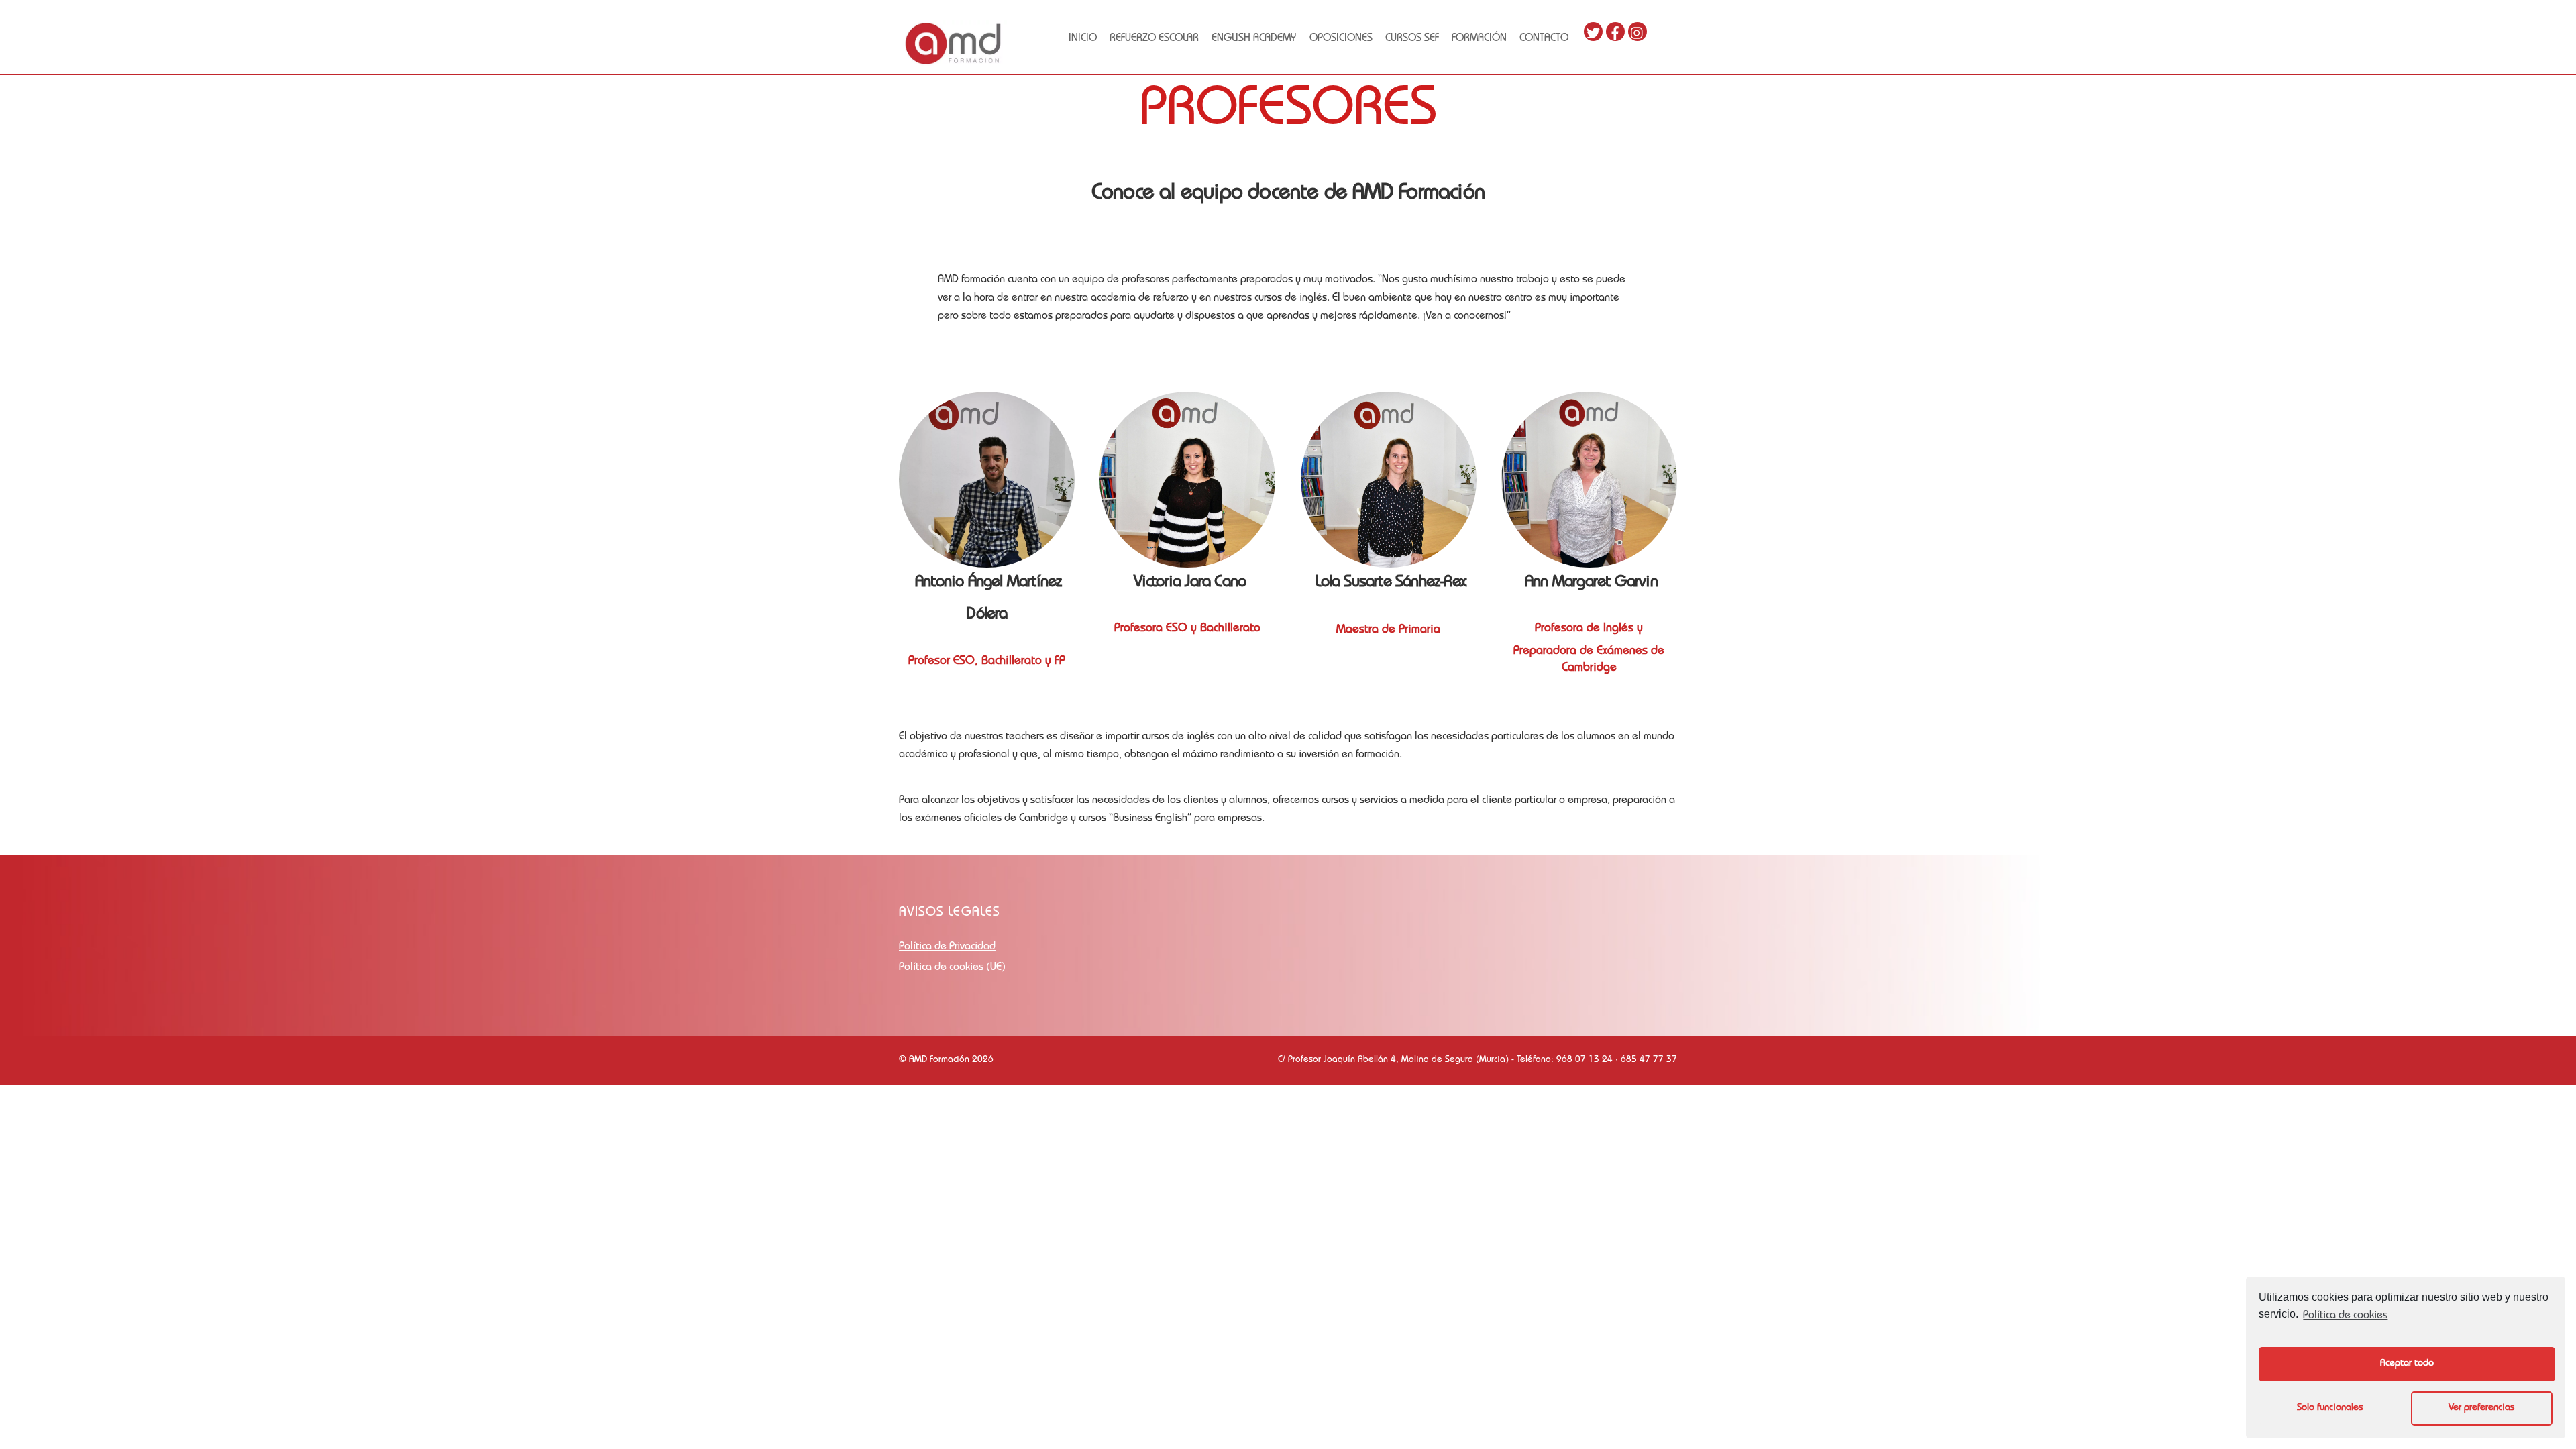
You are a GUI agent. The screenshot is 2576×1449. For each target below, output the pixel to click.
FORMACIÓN (1479, 39)
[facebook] (1615, 32)
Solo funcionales (2330, 1408)
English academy (1254, 39)
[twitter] (1593, 32)
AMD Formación (939, 1060)
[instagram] (1638, 32)
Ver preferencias (2481, 1408)
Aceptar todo (2407, 1364)
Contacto (1544, 39)
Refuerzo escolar (1154, 39)
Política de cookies (2345, 1316)
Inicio (1083, 39)
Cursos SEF (1412, 39)
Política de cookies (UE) (952, 968)
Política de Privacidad (947, 947)
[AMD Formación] (953, 62)
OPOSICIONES (1341, 39)
